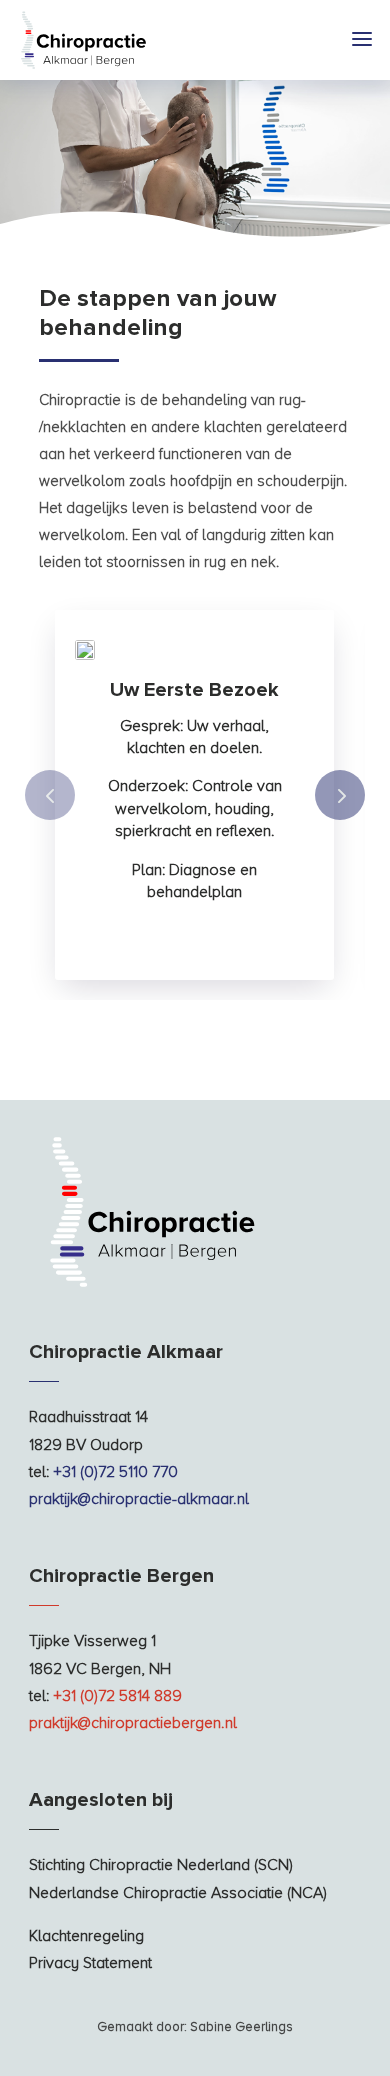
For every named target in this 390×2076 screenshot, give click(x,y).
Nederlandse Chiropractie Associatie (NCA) (178, 1893)
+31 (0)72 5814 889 (117, 1696)
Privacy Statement (90, 1963)
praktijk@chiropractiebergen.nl (133, 1723)
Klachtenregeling (86, 1936)
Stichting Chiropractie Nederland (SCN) (161, 1865)
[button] (340, 795)
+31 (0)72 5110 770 (115, 1472)
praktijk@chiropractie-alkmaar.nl (139, 1499)
